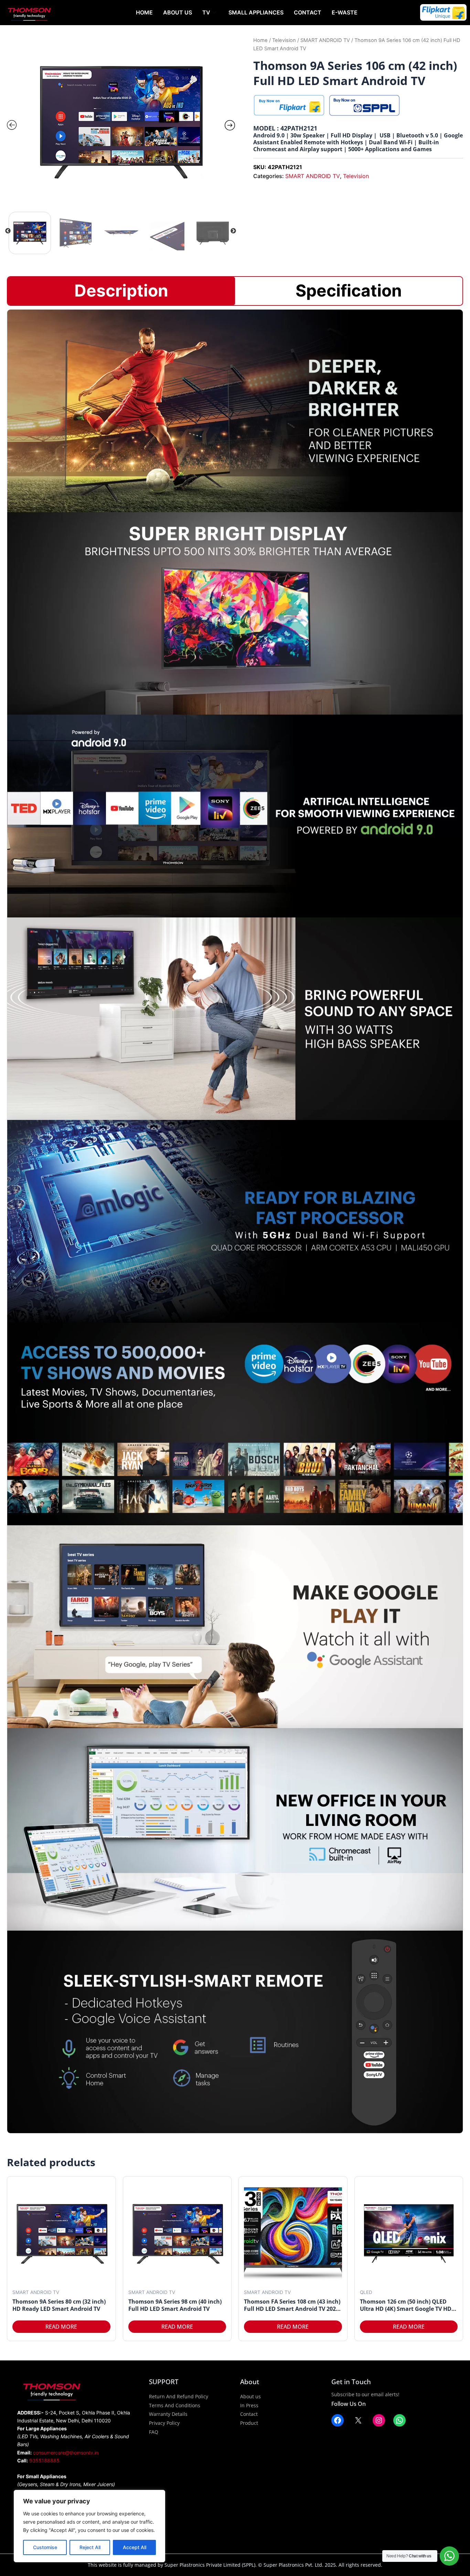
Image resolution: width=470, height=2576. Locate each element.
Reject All (90, 2547)
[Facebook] (338, 2420)
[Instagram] (379, 2420)
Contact (308, 12)
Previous (8, 231)
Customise (45, 2547)
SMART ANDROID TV (325, 40)
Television (284, 40)
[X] (358, 2420)
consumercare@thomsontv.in (66, 2453)
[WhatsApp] (399, 2420)
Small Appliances (256, 12)
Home (144, 12)
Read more (61, 2327)
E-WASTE (345, 12)
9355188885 (44, 2460)
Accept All (135, 2547)
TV (206, 12)
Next (233, 231)
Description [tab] (121, 291)
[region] (89, 2526)
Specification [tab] (349, 291)
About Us (178, 12)
